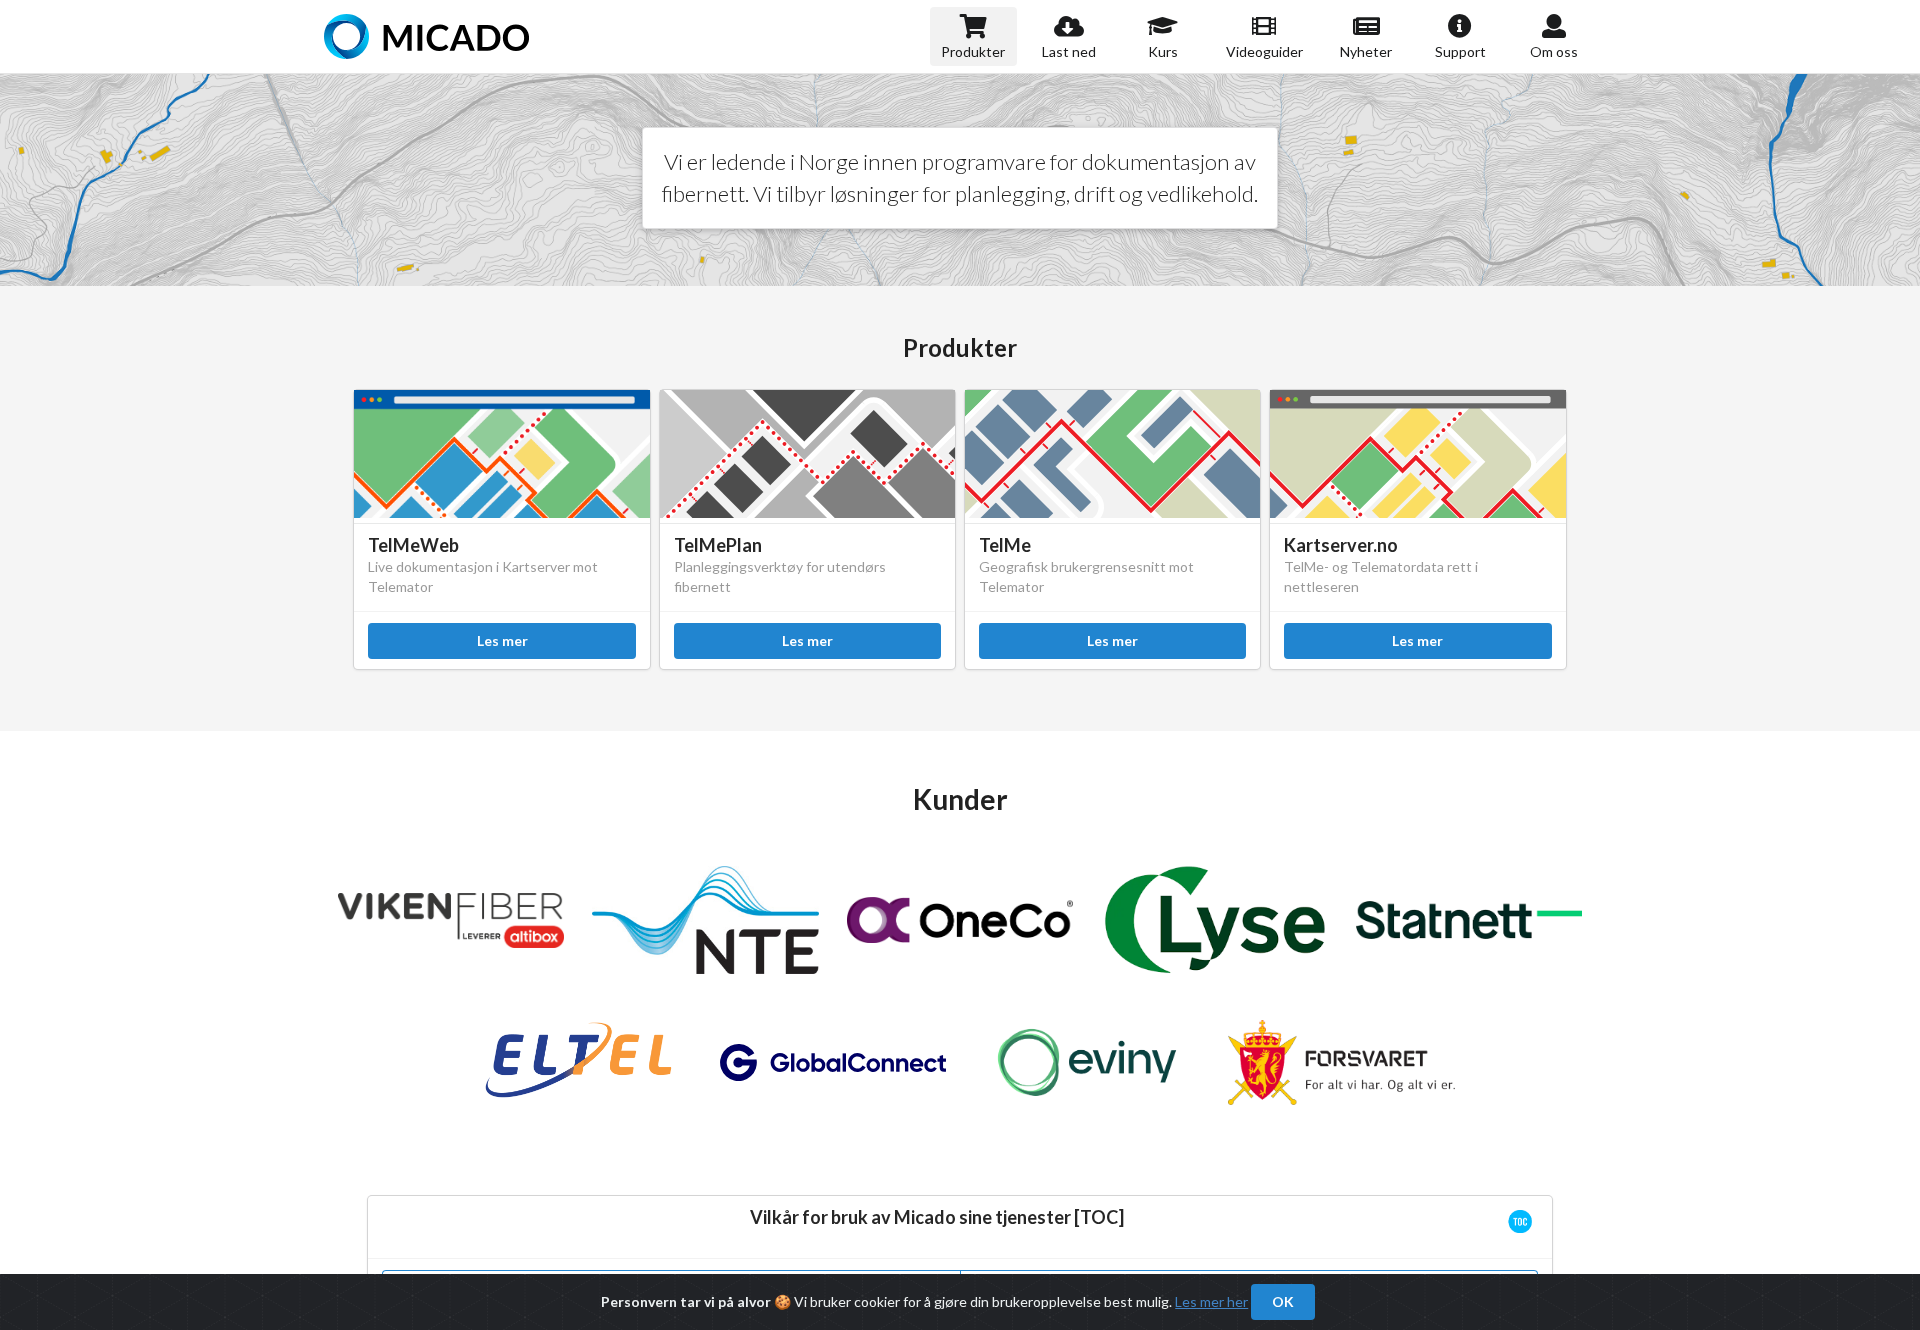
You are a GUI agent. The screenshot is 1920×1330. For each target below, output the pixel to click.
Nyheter (1366, 51)
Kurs (1163, 51)
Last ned (1069, 51)
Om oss (1554, 51)
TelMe (1005, 545)
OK (1283, 1301)
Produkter (973, 51)
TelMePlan (718, 545)
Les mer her (1211, 1301)
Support (1460, 51)
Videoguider (1264, 51)
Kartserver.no (1341, 545)
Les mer (502, 640)
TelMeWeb (413, 545)
